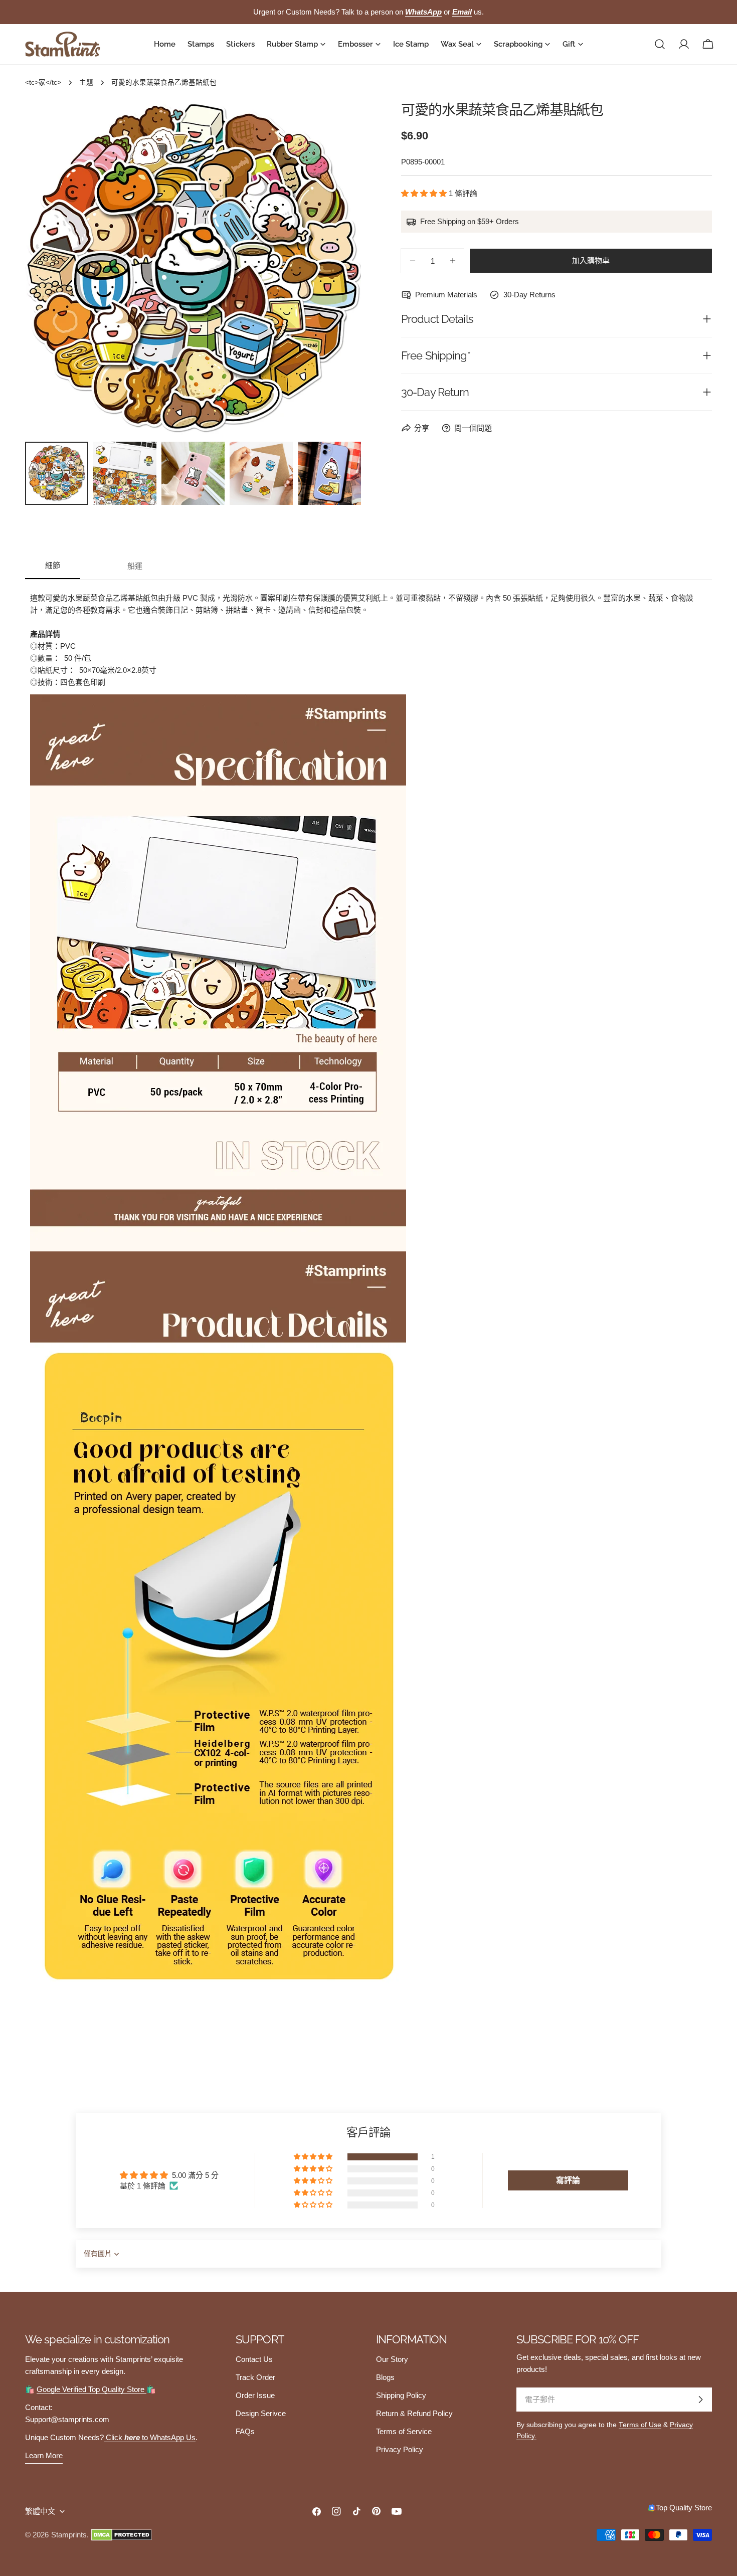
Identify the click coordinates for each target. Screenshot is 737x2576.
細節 (53, 565)
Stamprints (69, 2535)
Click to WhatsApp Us (150, 2437)
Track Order (255, 2377)
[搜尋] (660, 44)
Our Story (392, 2359)
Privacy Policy (400, 2449)
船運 (135, 566)
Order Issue (255, 2395)
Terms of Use (640, 2425)
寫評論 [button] (568, 2180)
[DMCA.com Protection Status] (122, 2535)
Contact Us (254, 2359)
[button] (425, 193)
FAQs (245, 2431)
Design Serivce (261, 2413)
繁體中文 (40, 2511)
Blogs (385, 2377)
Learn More (44, 2455)
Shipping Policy (401, 2395)
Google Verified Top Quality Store (91, 2389)
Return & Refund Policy (414, 2413)
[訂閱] (700, 2400)
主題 (86, 82)
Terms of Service (404, 2431)
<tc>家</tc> (43, 82)
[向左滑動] (49, 269)
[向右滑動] (337, 269)
